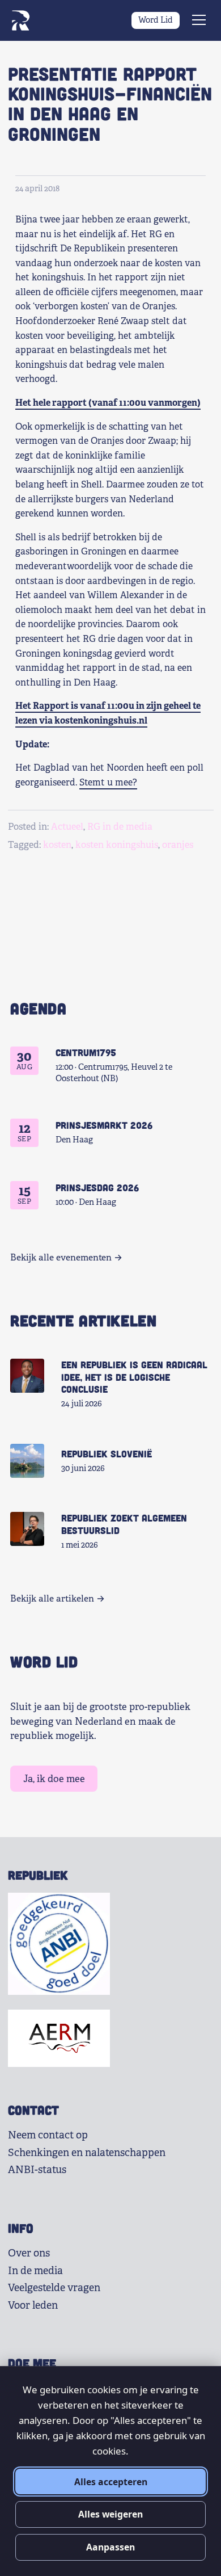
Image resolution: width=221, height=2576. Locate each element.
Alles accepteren (111, 2482)
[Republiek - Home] (20, 20)
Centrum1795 (86, 1052)
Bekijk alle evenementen (61, 1258)
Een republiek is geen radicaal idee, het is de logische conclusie (134, 1377)
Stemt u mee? (108, 782)
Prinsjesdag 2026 (97, 1187)
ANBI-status (37, 2170)
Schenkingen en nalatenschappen (87, 2153)
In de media (35, 2271)
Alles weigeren (110, 2514)
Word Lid (156, 20)
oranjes (178, 845)
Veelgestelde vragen (54, 2288)
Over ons (29, 2253)
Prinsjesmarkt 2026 (104, 1125)
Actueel (67, 827)
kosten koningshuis (117, 845)
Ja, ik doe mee (54, 1779)
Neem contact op (48, 2135)
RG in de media (120, 827)
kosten (57, 845)
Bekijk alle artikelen (52, 1599)
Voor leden (33, 2305)
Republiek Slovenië (107, 1453)
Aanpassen (110, 2547)
